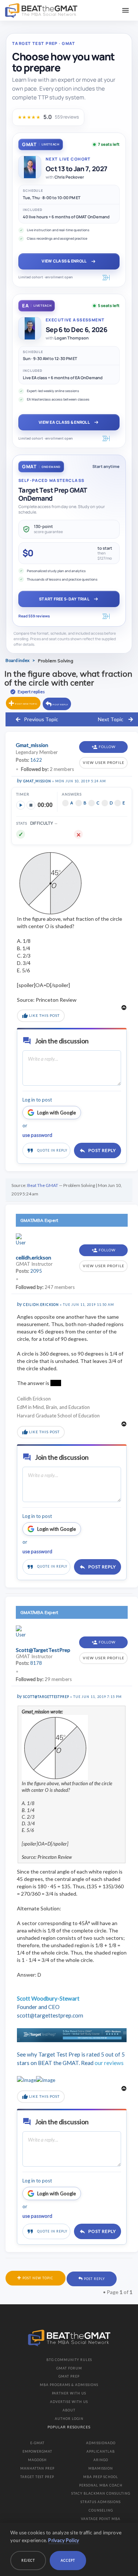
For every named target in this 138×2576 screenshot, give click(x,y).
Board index (17, 660)
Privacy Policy (64, 2540)
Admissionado (101, 2443)
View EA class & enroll (64, 422)
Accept (68, 2560)
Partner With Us (69, 2393)
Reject (28, 2560)
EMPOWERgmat (37, 2451)
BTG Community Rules (69, 2360)
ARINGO (101, 2460)
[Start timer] (21, 805)
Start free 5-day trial (64, 599)
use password (37, 1135)
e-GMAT (37, 2443)
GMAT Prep (69, 2376)
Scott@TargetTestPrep (46, 1697)
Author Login (69, 2419)
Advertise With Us (69, 2402)
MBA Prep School (101, 2477)
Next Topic (111, 719)
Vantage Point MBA (101, 2519)
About (69, 2410)
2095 (36, 1271)
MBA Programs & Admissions (69, 2385)
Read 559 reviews (34, 616)
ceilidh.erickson (41, 1305)
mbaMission (101, 2468)
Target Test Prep (37, 2477)
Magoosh (37, 2460)
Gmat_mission (37, 781)
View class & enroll (64, 261)
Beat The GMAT (43, 1185)
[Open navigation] (125, 10)
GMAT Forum (69, 2368)
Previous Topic (41, 719)
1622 (36, 760)
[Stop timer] (31, 805)
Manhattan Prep (37, 2468)
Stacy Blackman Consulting (101, 2493)
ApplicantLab (101, 2451)
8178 (36, 1663)
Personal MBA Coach (101, 2485)
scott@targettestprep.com (50, 2015)
